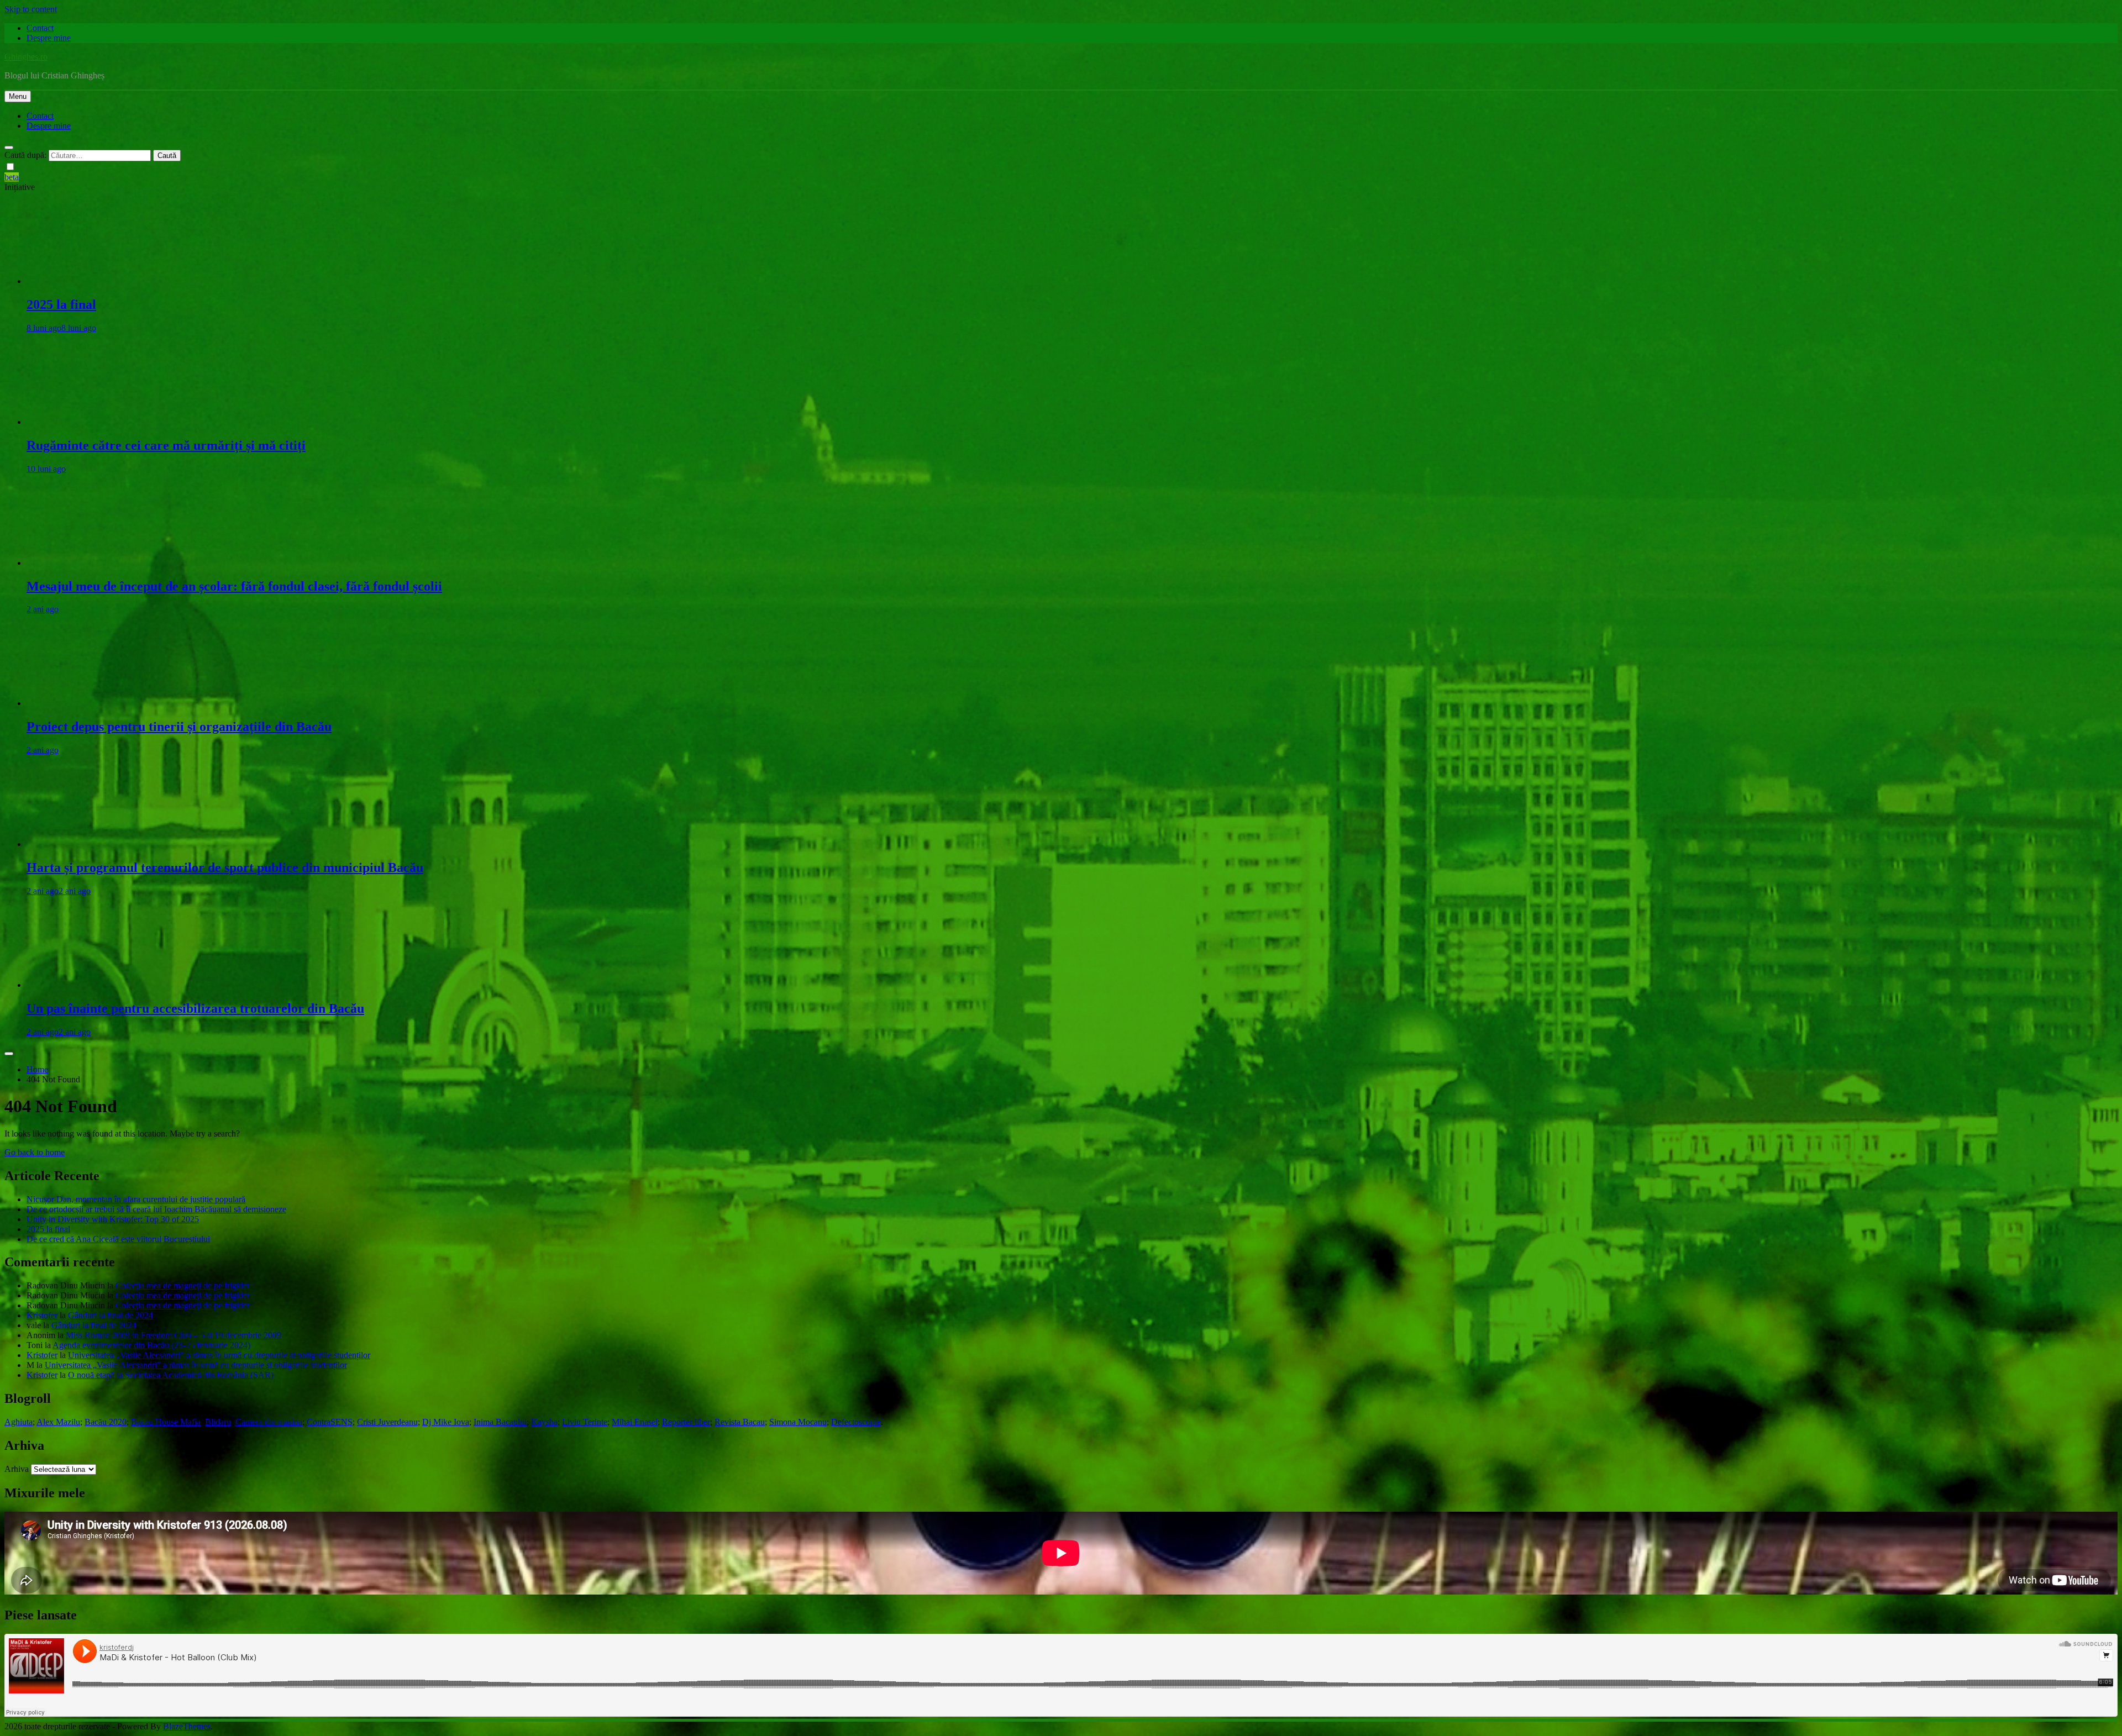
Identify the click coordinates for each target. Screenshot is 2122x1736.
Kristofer (42, 1315)
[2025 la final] (90, 281)
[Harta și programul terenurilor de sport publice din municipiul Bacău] (90, 844)
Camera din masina (269, 1422)
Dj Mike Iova (446, 1422)
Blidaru (218, 1422)
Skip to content (31, 9)
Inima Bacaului (500, 1422)
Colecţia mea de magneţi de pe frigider (183, 1285)
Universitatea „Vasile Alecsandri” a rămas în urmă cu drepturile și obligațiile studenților (219, 1355)
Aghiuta (19, 1422)
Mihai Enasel (635, 1422)
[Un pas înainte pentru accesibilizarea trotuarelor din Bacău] (90, 985)
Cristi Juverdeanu (387, 1422)
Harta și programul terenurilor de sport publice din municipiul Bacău (225, 867)
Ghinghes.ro (26, 57)
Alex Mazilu (58, 1422)
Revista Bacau (740, 1422)
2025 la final (61, 304)
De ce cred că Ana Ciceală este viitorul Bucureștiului (118, 1239)
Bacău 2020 (106, 1422)
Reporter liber (686, 1422)
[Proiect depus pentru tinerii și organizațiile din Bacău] (90, 703)
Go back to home (35, 1152)
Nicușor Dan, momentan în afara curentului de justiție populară (136, 1199)
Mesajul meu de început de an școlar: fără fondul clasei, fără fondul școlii (234, 586)
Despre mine (49, 38)
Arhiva (17, 1469)
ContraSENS (330, 1422)
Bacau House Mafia (166, 1422)
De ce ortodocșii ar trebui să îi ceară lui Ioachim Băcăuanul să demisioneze (156, 1209)
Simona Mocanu (798, 1422)
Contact (40, 28)
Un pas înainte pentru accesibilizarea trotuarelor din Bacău (195, 1008)
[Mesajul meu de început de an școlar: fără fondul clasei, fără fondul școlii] (90, 563)
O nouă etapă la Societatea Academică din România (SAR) (171, 1375)
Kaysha (544, 1422)
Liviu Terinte (585, 1422)
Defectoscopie (856, 1422)
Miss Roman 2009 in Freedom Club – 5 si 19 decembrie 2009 (174, 1335)
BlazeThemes (187, 1726)
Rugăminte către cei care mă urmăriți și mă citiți (166, 445)
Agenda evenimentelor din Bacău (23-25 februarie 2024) (151, 1345)
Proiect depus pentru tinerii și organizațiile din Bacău (179, 727)
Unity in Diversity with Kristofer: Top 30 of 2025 (113, 1219)
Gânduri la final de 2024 (111, 1315)
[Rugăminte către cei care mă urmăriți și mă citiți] (90, 422)
